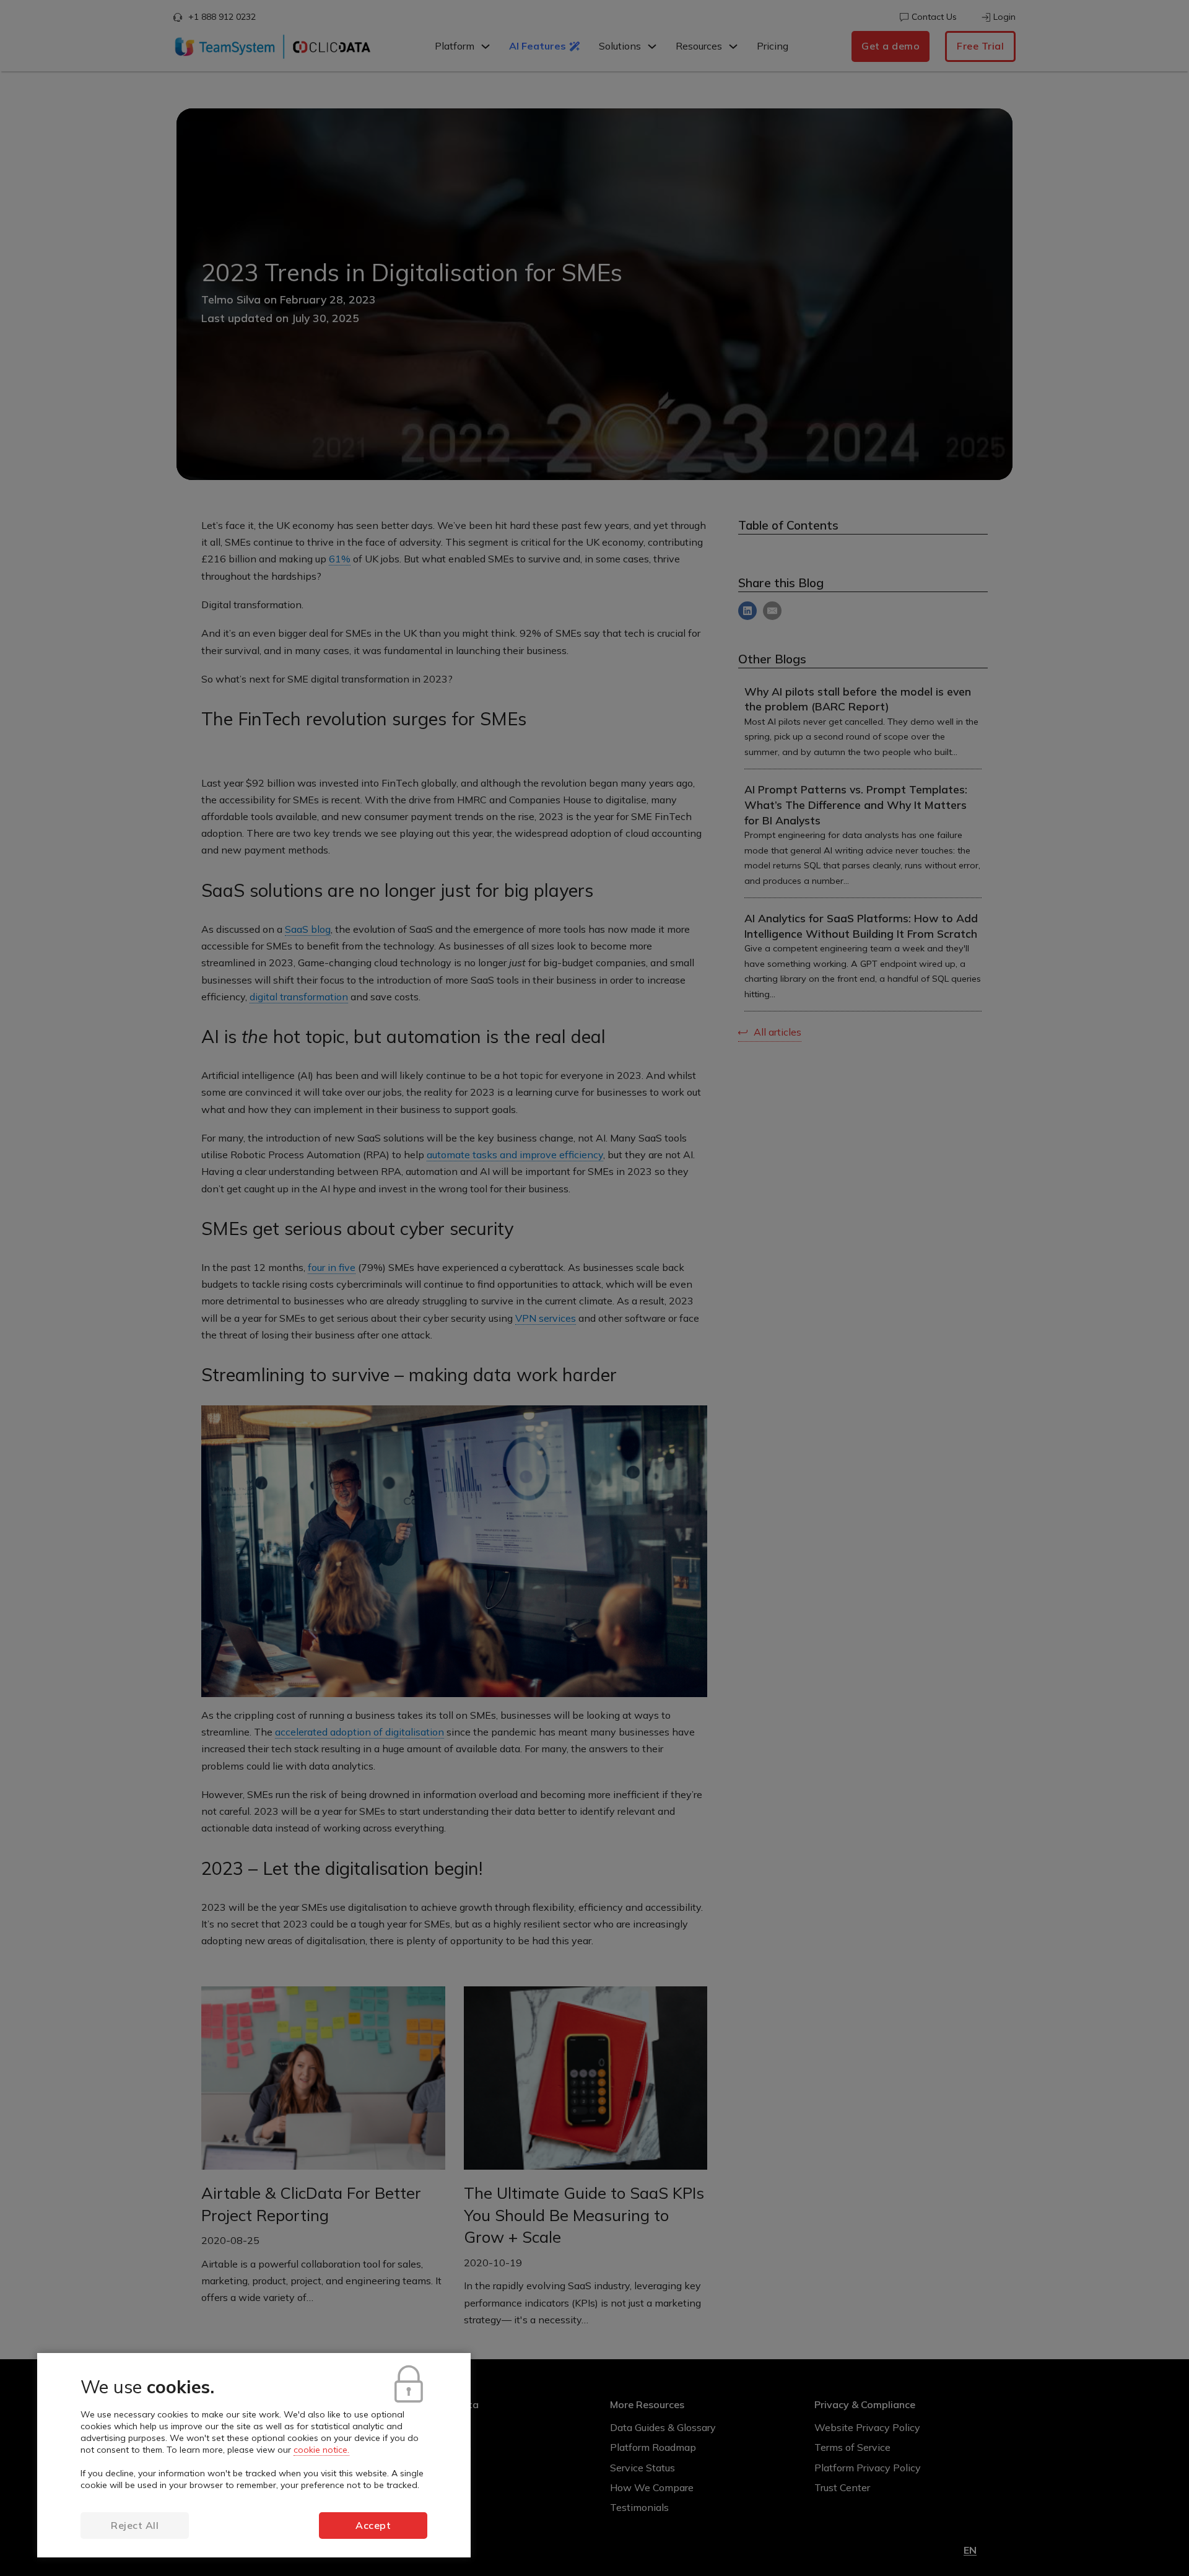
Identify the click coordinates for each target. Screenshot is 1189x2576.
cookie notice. (321, 2450)
